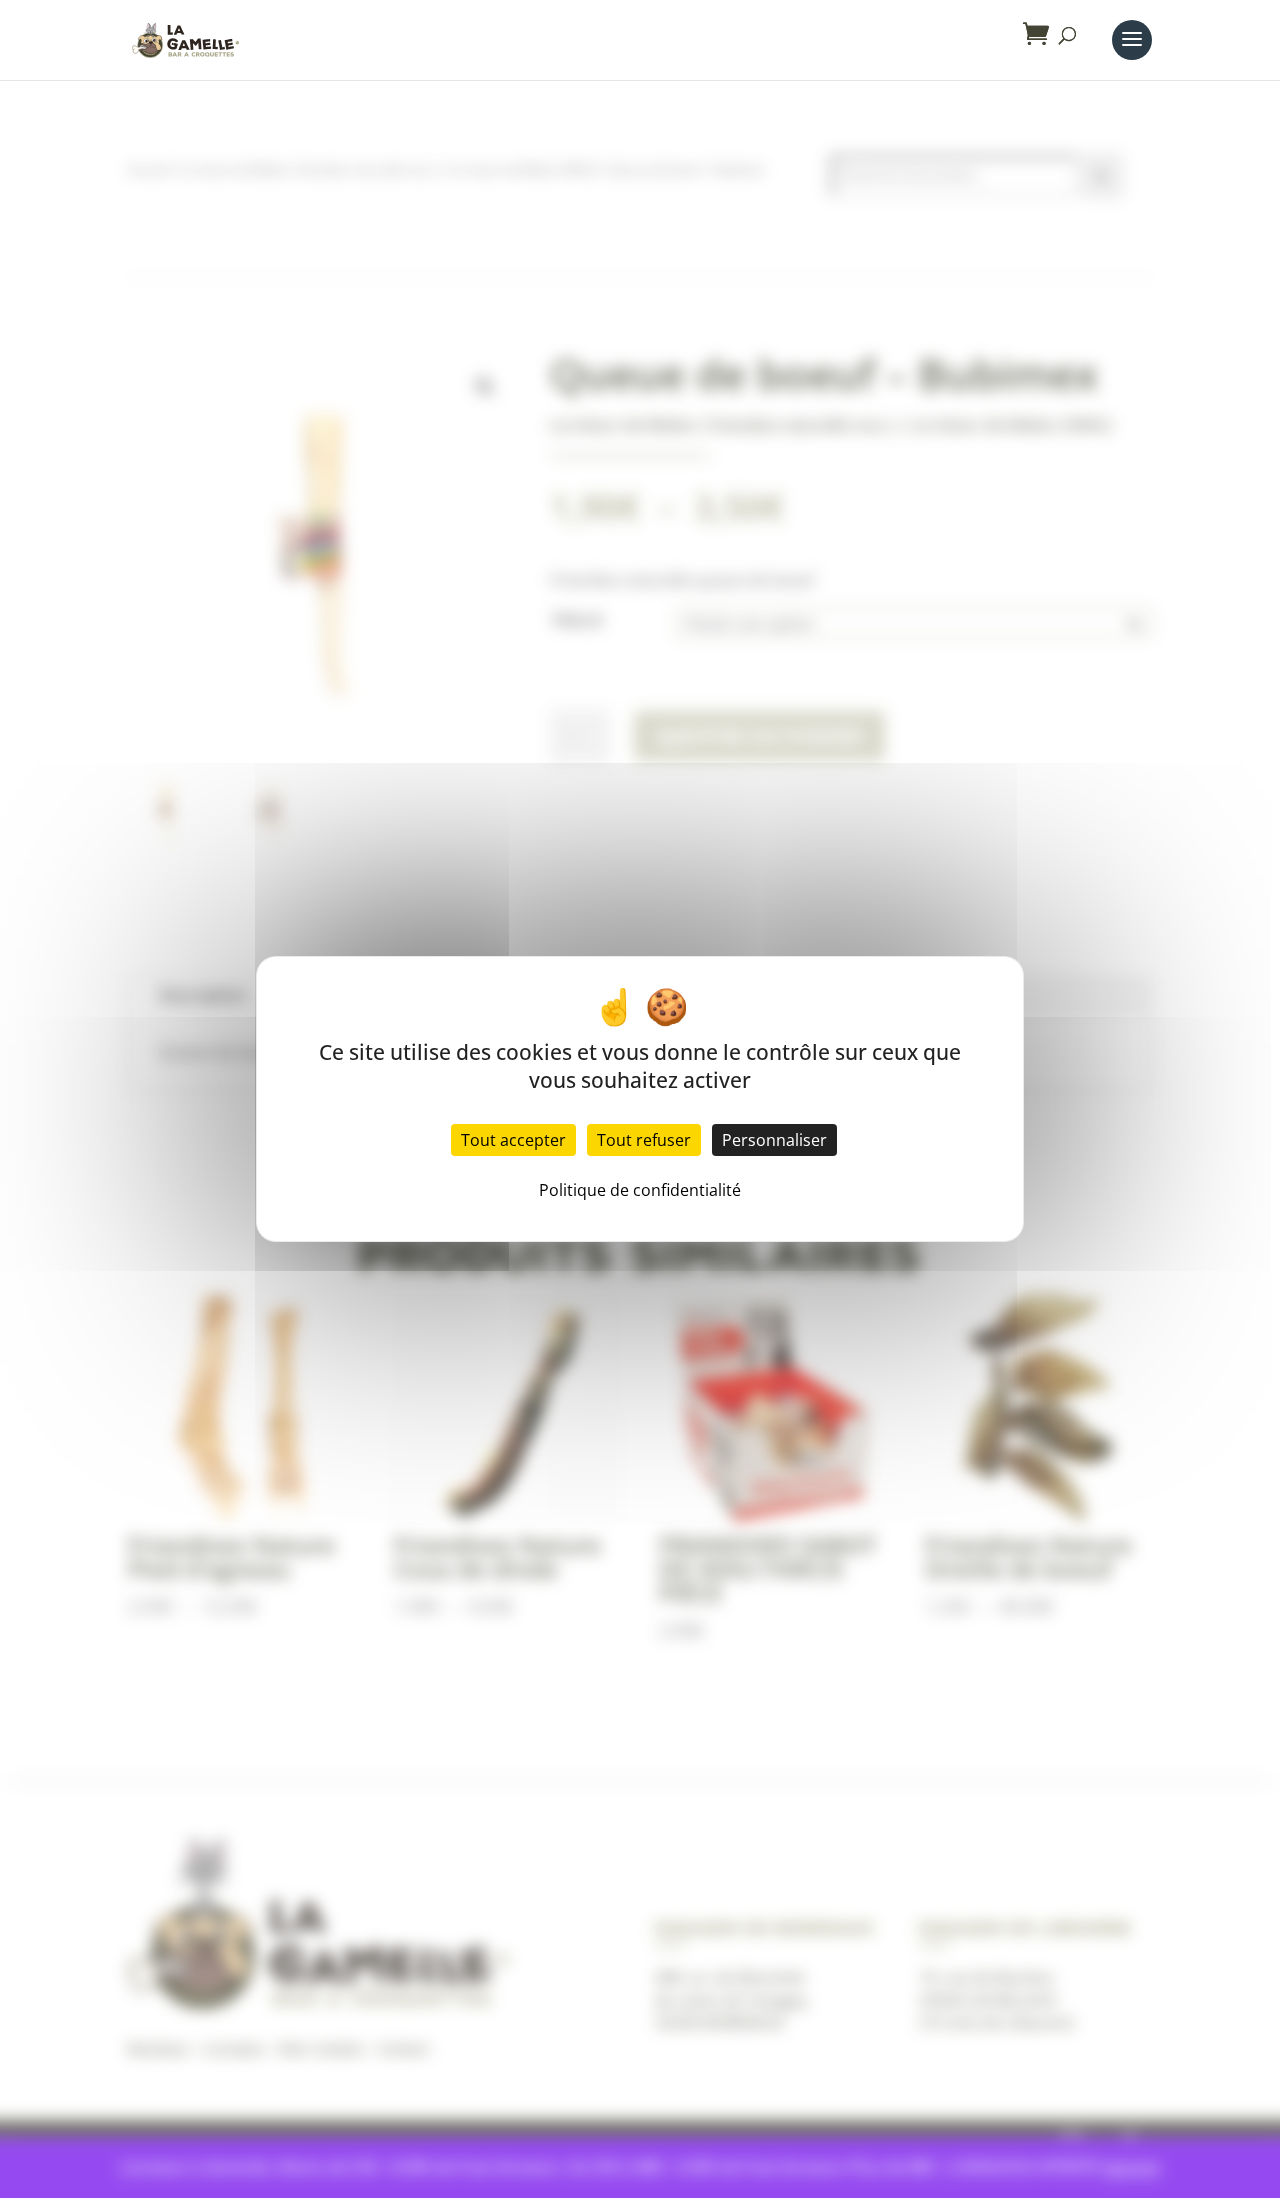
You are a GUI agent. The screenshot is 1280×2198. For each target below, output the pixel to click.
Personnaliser (774, 1140)
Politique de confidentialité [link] (640, 1190)
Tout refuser (644, 1140)
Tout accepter (513, 1140)
